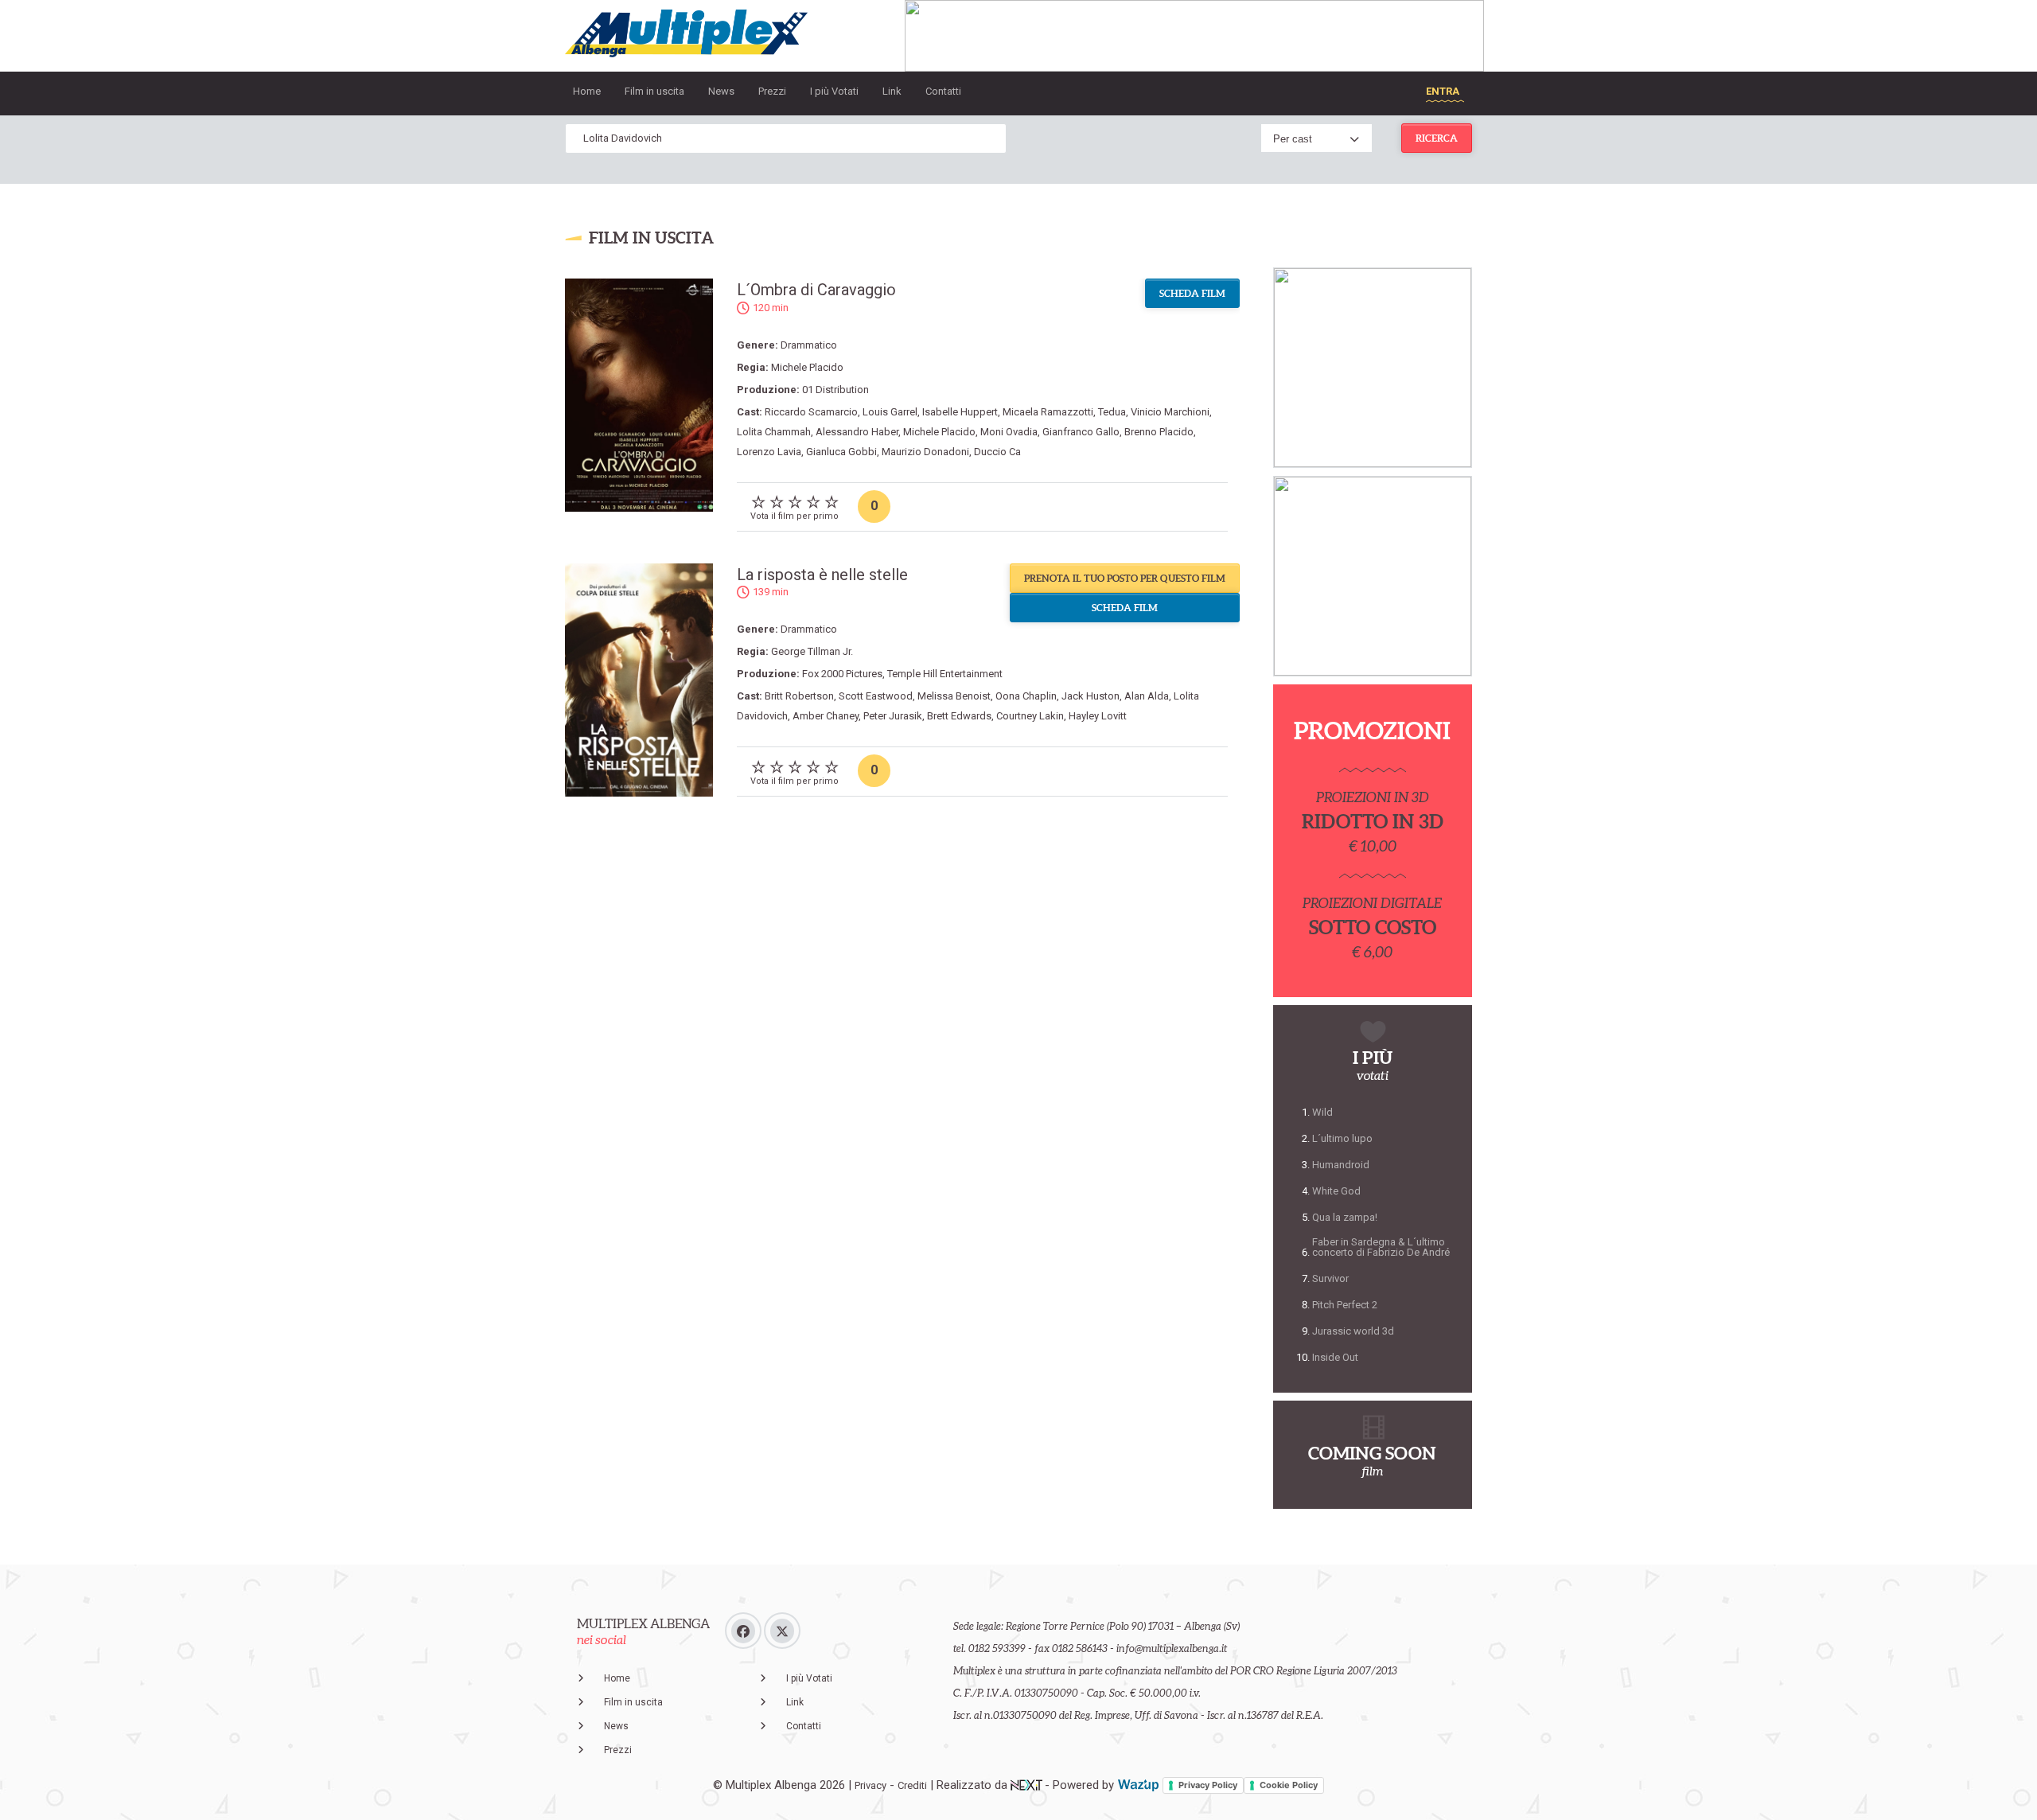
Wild (1322, 1112)
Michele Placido (807, 367)
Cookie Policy (1289, 1785)
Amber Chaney (826, 716)
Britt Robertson (799, 696)
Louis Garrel (890, 412)
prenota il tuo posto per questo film (1125, 578)
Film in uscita (654, 91)
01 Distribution (835, 390)
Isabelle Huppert (960, 412)
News (721, 91)
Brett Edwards (959, 716)
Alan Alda (1147, 696)
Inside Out (1335, 1357)
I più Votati (834, 91)
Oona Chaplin (1026, 696)
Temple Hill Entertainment (945, 674)
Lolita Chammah (774, 432)
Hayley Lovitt (1098, 716)
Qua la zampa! (1345, 1217)
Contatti (943, 91)
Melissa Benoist (954, 696)
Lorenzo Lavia (769, 452)
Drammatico (809, 345)
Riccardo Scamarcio (811, 412)
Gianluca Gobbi (841, 452)
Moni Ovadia (1009, 432)
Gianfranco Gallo (1081, 432)
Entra (1443, 91)
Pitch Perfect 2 (1345, 1305)
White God (1336, 1191)
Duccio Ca (997, 452)
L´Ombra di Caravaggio (816, 290)
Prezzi (772, 91)
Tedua (1112, 412)
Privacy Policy (1208, 1785)
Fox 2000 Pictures (842, 674)
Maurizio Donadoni (925, 452)
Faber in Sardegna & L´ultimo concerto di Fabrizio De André (1381, 1247)
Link (892, 91)
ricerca (1437, 138)
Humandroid (1341, 1165)
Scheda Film (1192, 293)
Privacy (870, 1785)
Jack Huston (1091, 696)
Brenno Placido (1159, 432)
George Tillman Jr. (812, 651)
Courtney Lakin (1030, 716)
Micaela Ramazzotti (1048, 412)
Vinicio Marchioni (1170, 412)
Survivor (1330, 1278)
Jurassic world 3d (1353, 1331)
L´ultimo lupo (1342, 1138)
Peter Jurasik (893, 716)
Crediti (912, 1785)
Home (587, 91)
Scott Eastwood (876, 696)
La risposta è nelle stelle (822, 575)
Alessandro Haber (857, 432)
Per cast (1293, 139)
